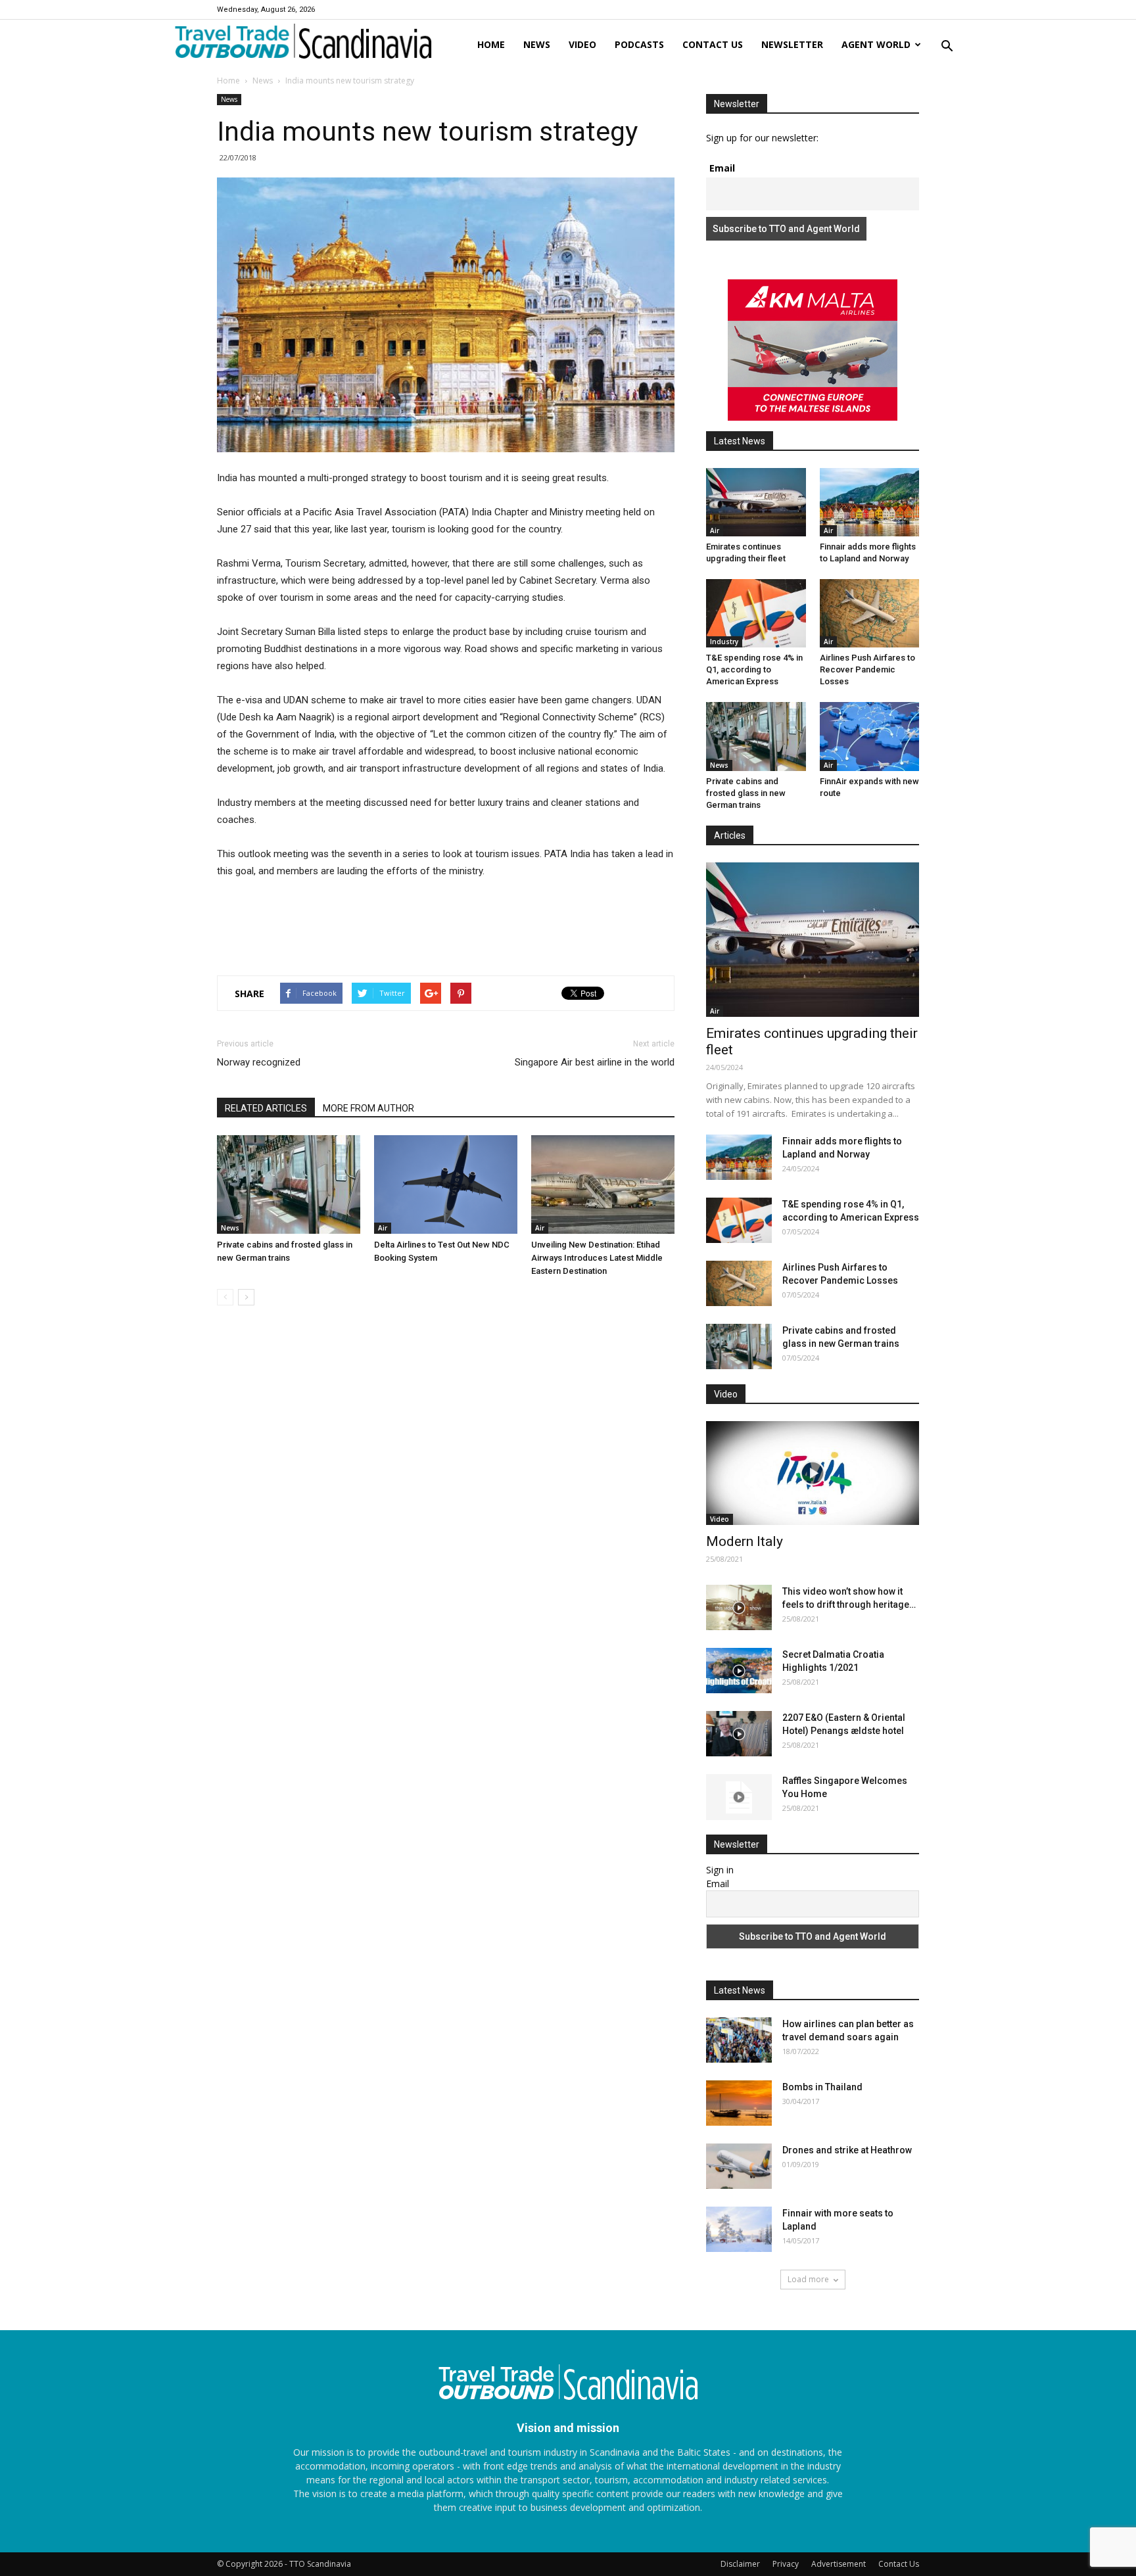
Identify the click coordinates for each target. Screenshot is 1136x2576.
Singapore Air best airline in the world (595, 1062)
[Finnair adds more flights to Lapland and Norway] (870, 502)
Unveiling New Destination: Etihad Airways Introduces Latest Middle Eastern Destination (597, 1258)
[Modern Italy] (813, 1473)
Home (491, 44)
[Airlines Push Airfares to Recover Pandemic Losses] (870, 613)
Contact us (713, 44)
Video (582, 44)
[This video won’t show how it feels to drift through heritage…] (739, 1607)
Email (722, 168)
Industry (724, 642)
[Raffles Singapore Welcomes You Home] (739, 1797)
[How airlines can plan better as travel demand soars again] (739, 2040)
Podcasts (639, 44)
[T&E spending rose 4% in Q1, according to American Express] (756, 613)
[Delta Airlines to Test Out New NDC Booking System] (446, 1184)
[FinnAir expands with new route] (870, 736)
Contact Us (899, 2564)
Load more (808, 2279)
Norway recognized (259, 1062)
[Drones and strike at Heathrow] (739, 2166)
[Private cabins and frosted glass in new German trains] (289, 1184)
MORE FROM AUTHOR (368, 1108)
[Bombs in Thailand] (739, 2103)
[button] (947, 47)
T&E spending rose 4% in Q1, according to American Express (754, 669)
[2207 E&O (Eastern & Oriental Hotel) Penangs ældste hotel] (739, 1734)
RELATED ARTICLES (266, 1108)
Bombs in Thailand (822, 2087)
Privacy (786, 2564)
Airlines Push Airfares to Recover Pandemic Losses (867, 669)
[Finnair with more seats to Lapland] (739, 2229)
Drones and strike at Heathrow (847, 2150)
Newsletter (792, 44)
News (537, 44)
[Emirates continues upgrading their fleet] (756, 502)
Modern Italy (745, 1541)
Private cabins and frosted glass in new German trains (746, 793)
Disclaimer (740, 2564)
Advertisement (839, 2564)
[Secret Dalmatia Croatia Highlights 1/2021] (739, 1671)
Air (383, 1228)
